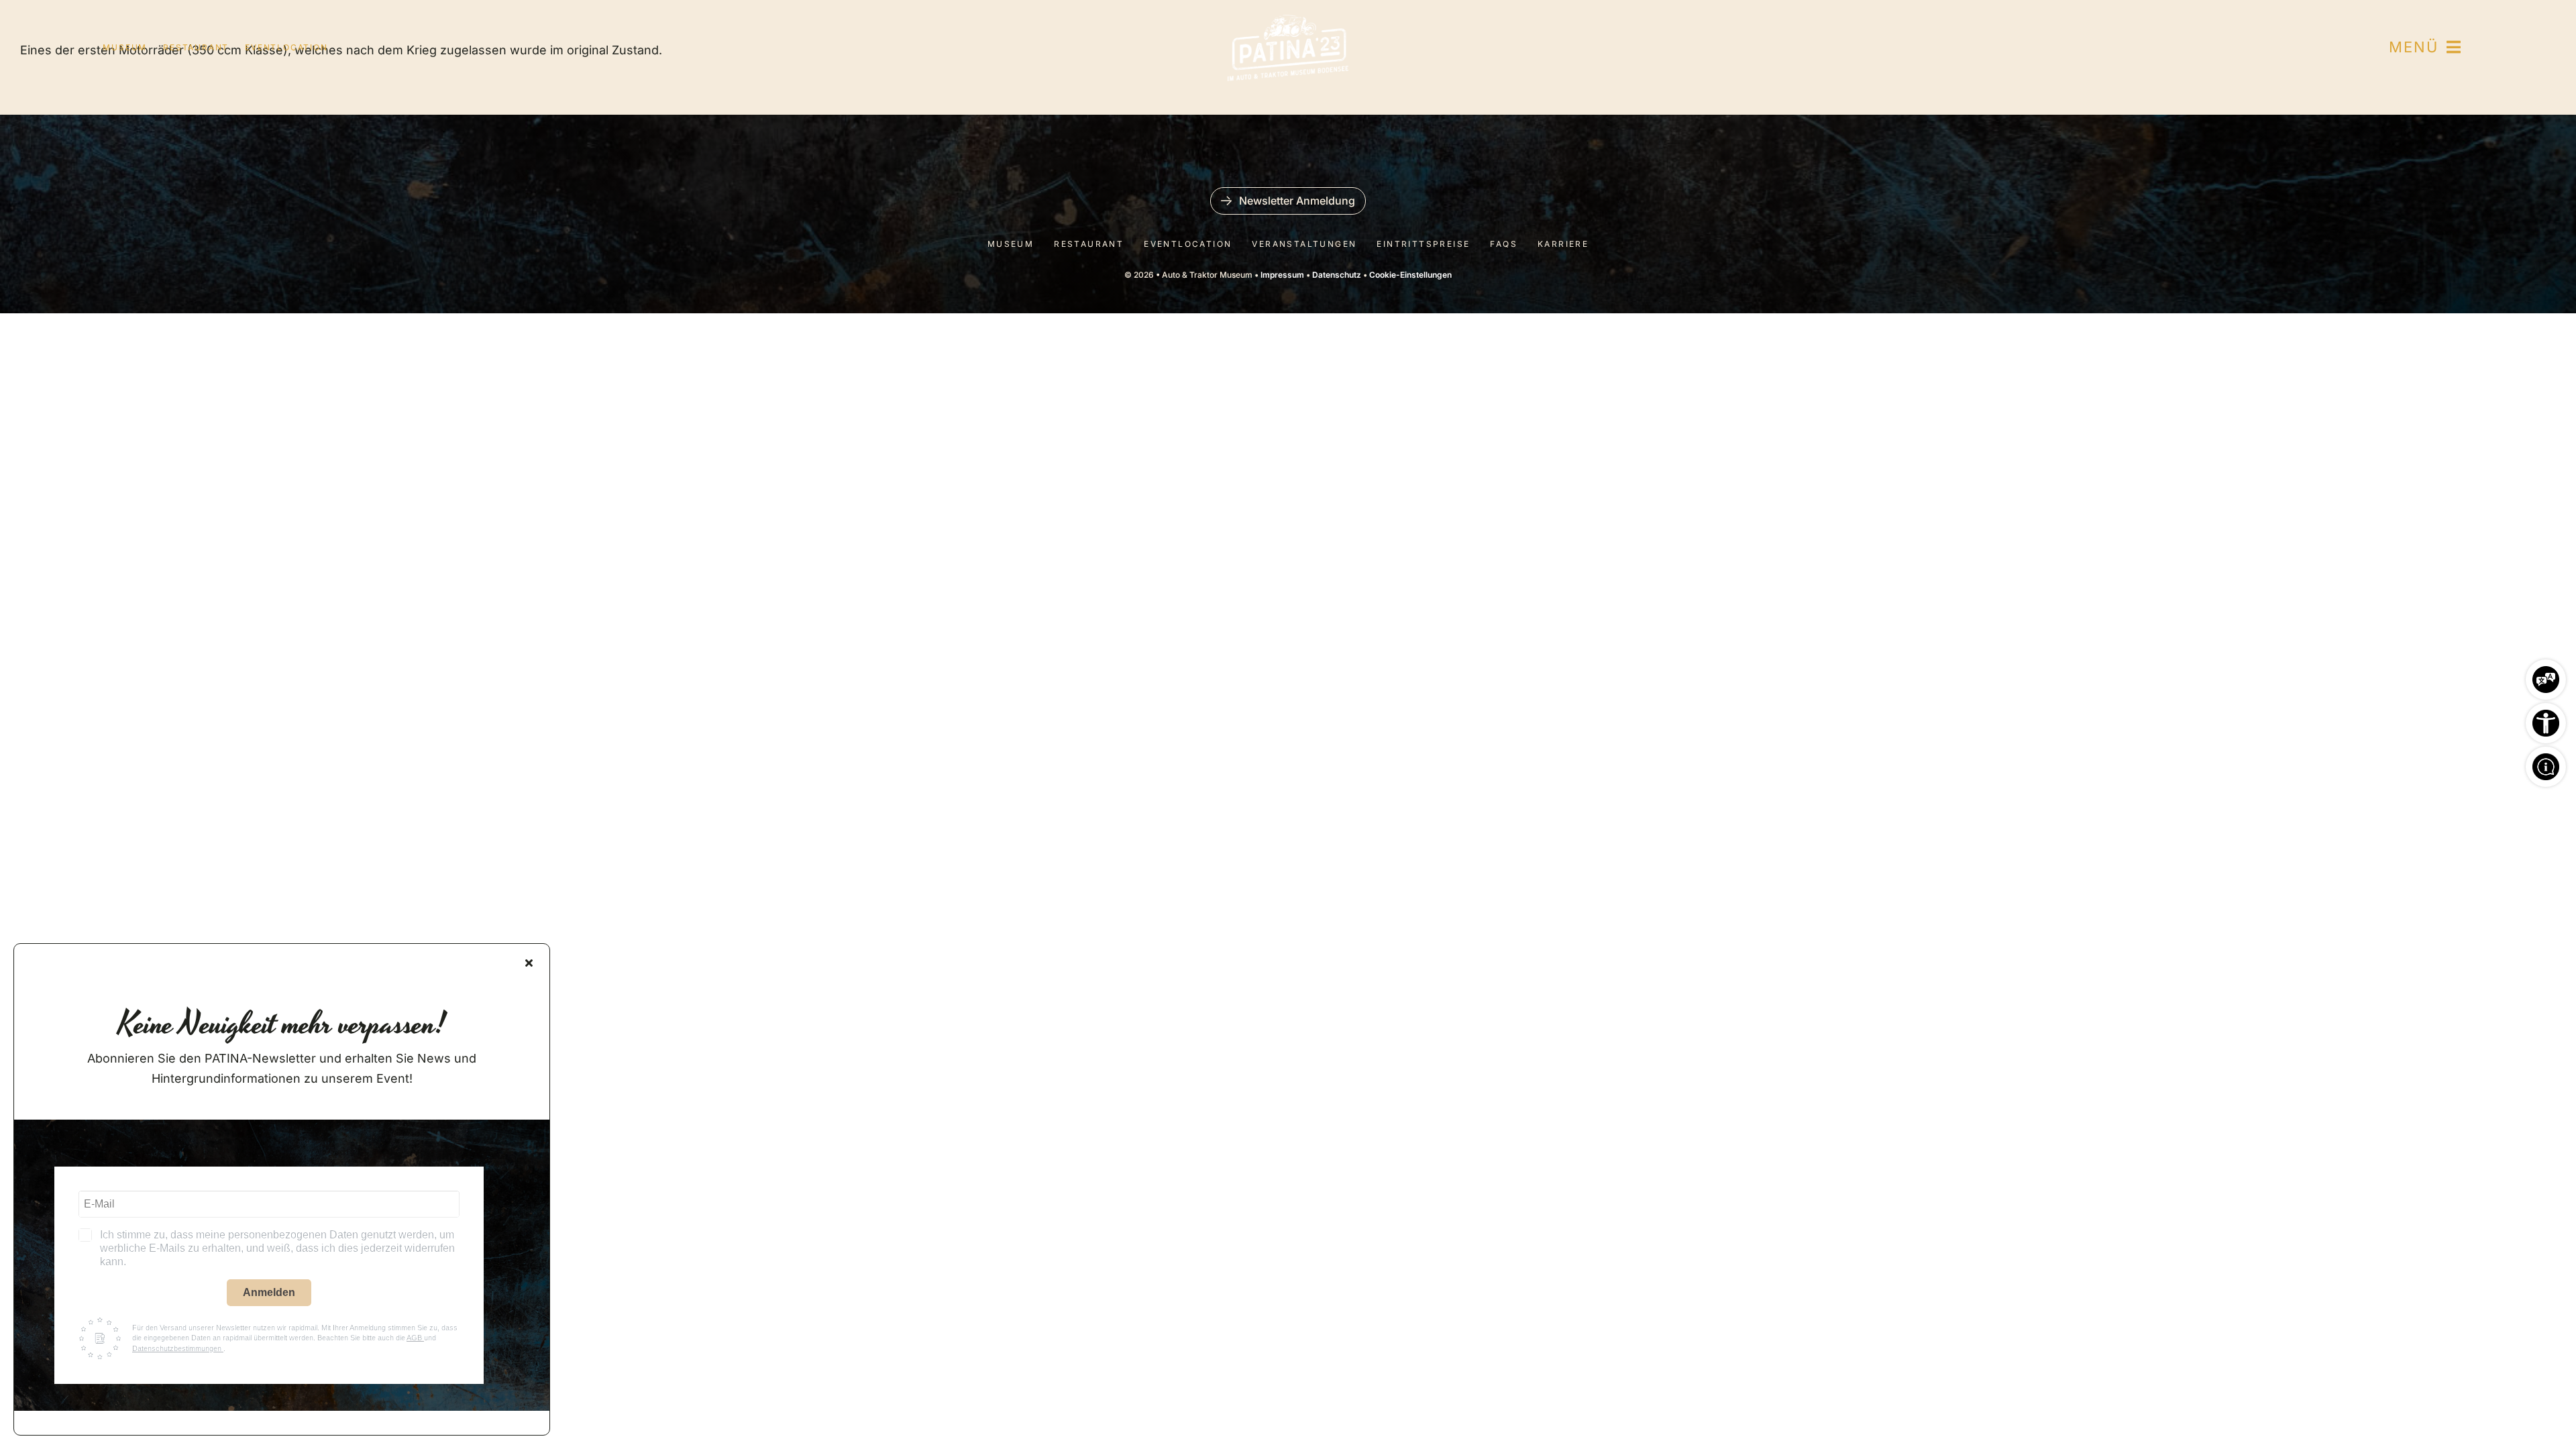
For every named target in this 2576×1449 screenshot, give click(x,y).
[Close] (529, 963)
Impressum (1282, 275)
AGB (415, 1338)
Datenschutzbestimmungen (178, 1348)
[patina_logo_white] (1288, 20)
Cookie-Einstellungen (1410, 275)
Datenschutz (1337, 275)
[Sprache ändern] (2546, 676)
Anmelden (269, 1292)
